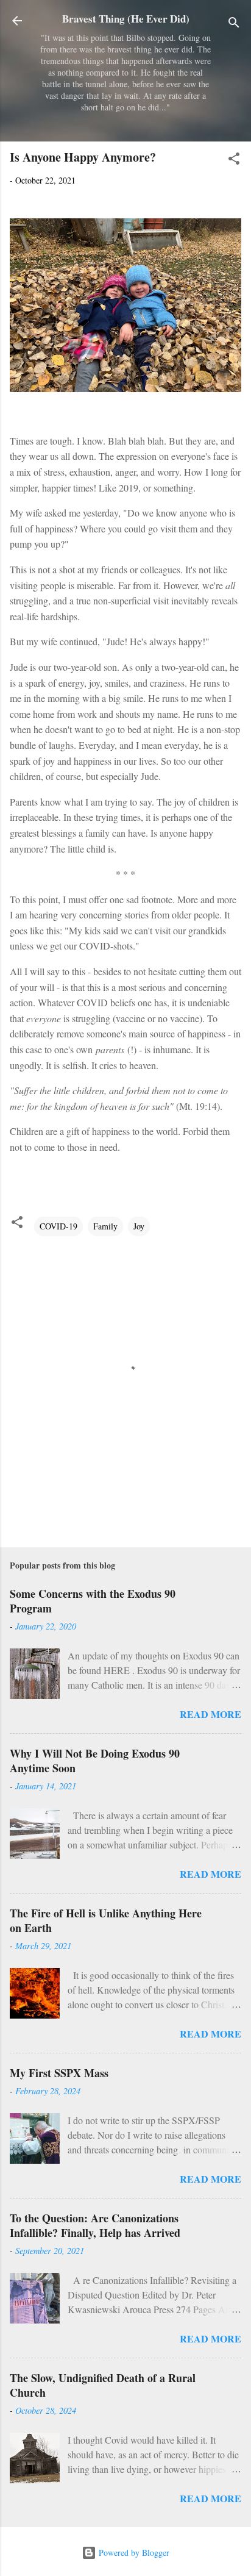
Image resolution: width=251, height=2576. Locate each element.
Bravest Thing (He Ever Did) (126, 19)
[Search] (234, 25)
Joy (139, 1226)
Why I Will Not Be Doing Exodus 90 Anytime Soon (95, 1761)
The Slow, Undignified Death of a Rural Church (103, 2385)
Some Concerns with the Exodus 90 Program (93, 1601)
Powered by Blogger (133, 2553)
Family (105, 1226)
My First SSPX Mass (59, 2073)
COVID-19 (58, 1226)
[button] (234, 161)
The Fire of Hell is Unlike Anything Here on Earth (106, 1920)
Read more (210, 1714)
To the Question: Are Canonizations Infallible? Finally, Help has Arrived (95, 2225)
